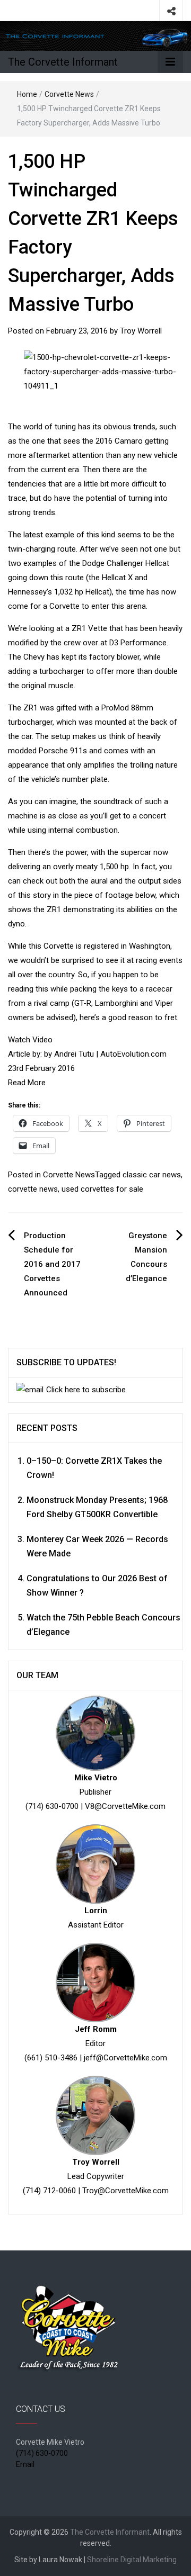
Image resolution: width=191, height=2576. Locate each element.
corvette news (33, 1189)
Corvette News (69, 94)
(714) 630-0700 (52, 1806)
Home (27, 94)
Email (25, 2464)
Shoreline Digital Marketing (132, 2560)
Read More (27, 1083)
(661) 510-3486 (51, 2058)
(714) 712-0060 (49, 2191)
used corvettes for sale (102, 1189)
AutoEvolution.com (133, 1054)
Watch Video (30, 1040)
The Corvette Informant (63, 62)
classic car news (152, 1175)
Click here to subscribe (86, 1390)
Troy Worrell (141, 331)
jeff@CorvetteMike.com (125, 2058)
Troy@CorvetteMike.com (125, 2191)
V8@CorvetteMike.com (125, 1806)
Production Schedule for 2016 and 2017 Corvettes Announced (52, 1264)
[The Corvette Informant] (95, 35)
